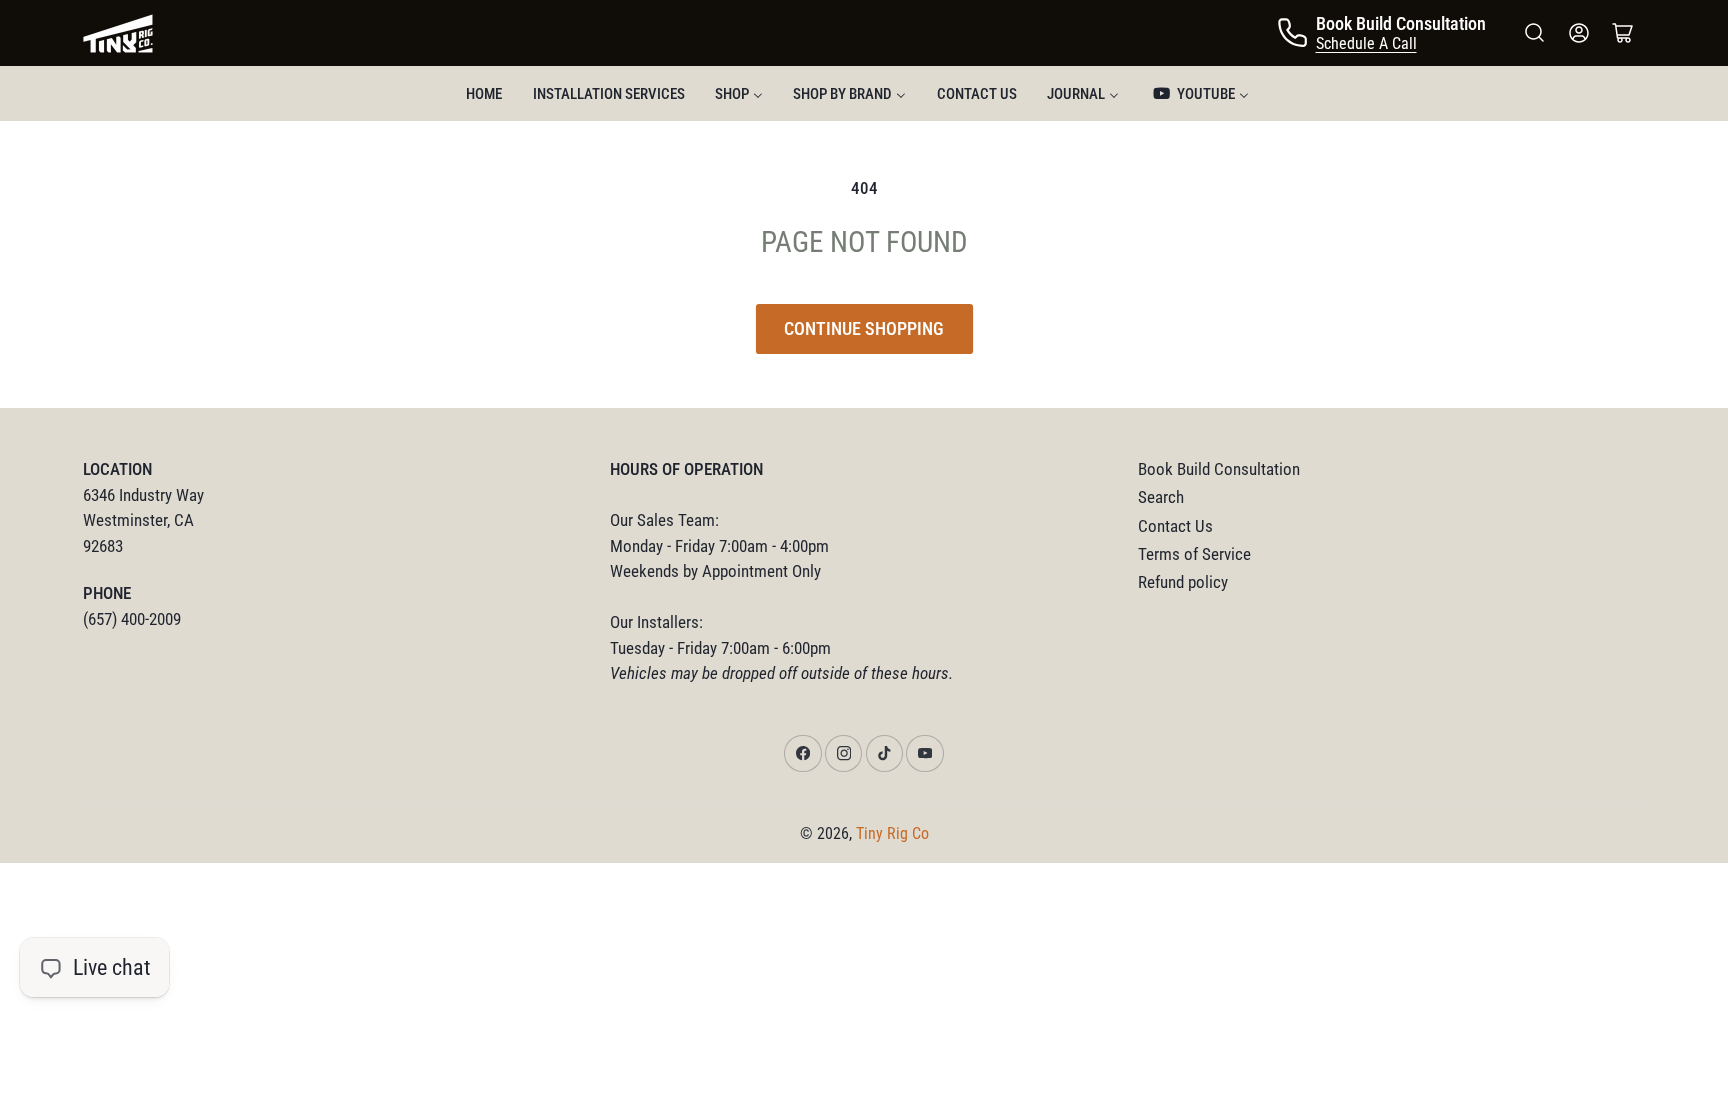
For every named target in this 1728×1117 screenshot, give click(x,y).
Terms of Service (1194, 554)
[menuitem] (484, 93)
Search (1161, 497)
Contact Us (1175, 526)
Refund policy (1183, 582)
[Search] (1535, 33)
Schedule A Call (1366, 43)
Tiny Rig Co (892, 833)
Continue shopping (864, 328)
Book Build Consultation (1219, 469)
